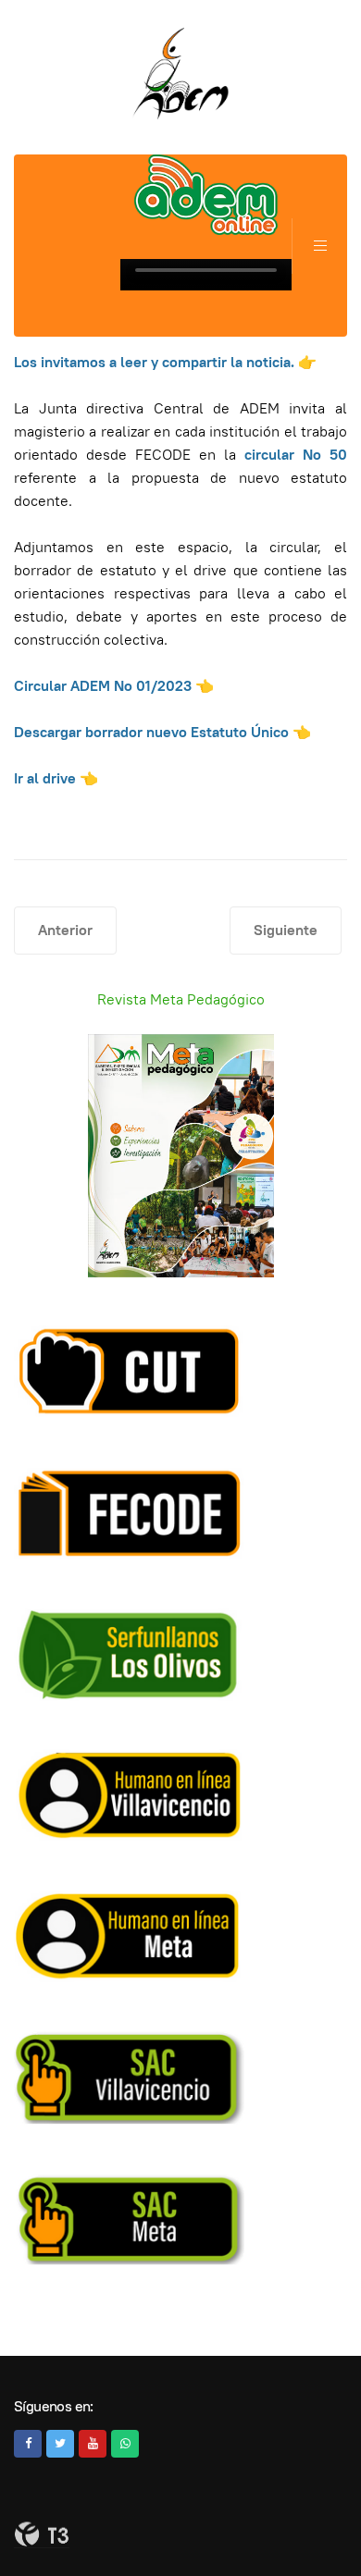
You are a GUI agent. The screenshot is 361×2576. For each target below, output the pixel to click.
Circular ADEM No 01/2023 (103, 686)
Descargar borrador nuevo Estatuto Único (151, 732)
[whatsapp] (125, 2444)
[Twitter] (60, 2444)
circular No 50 (296, 455)
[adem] (180, 74)
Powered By (42, 2534)
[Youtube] (93, 2444)
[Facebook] (28, 2444)
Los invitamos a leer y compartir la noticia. (156, 362)
